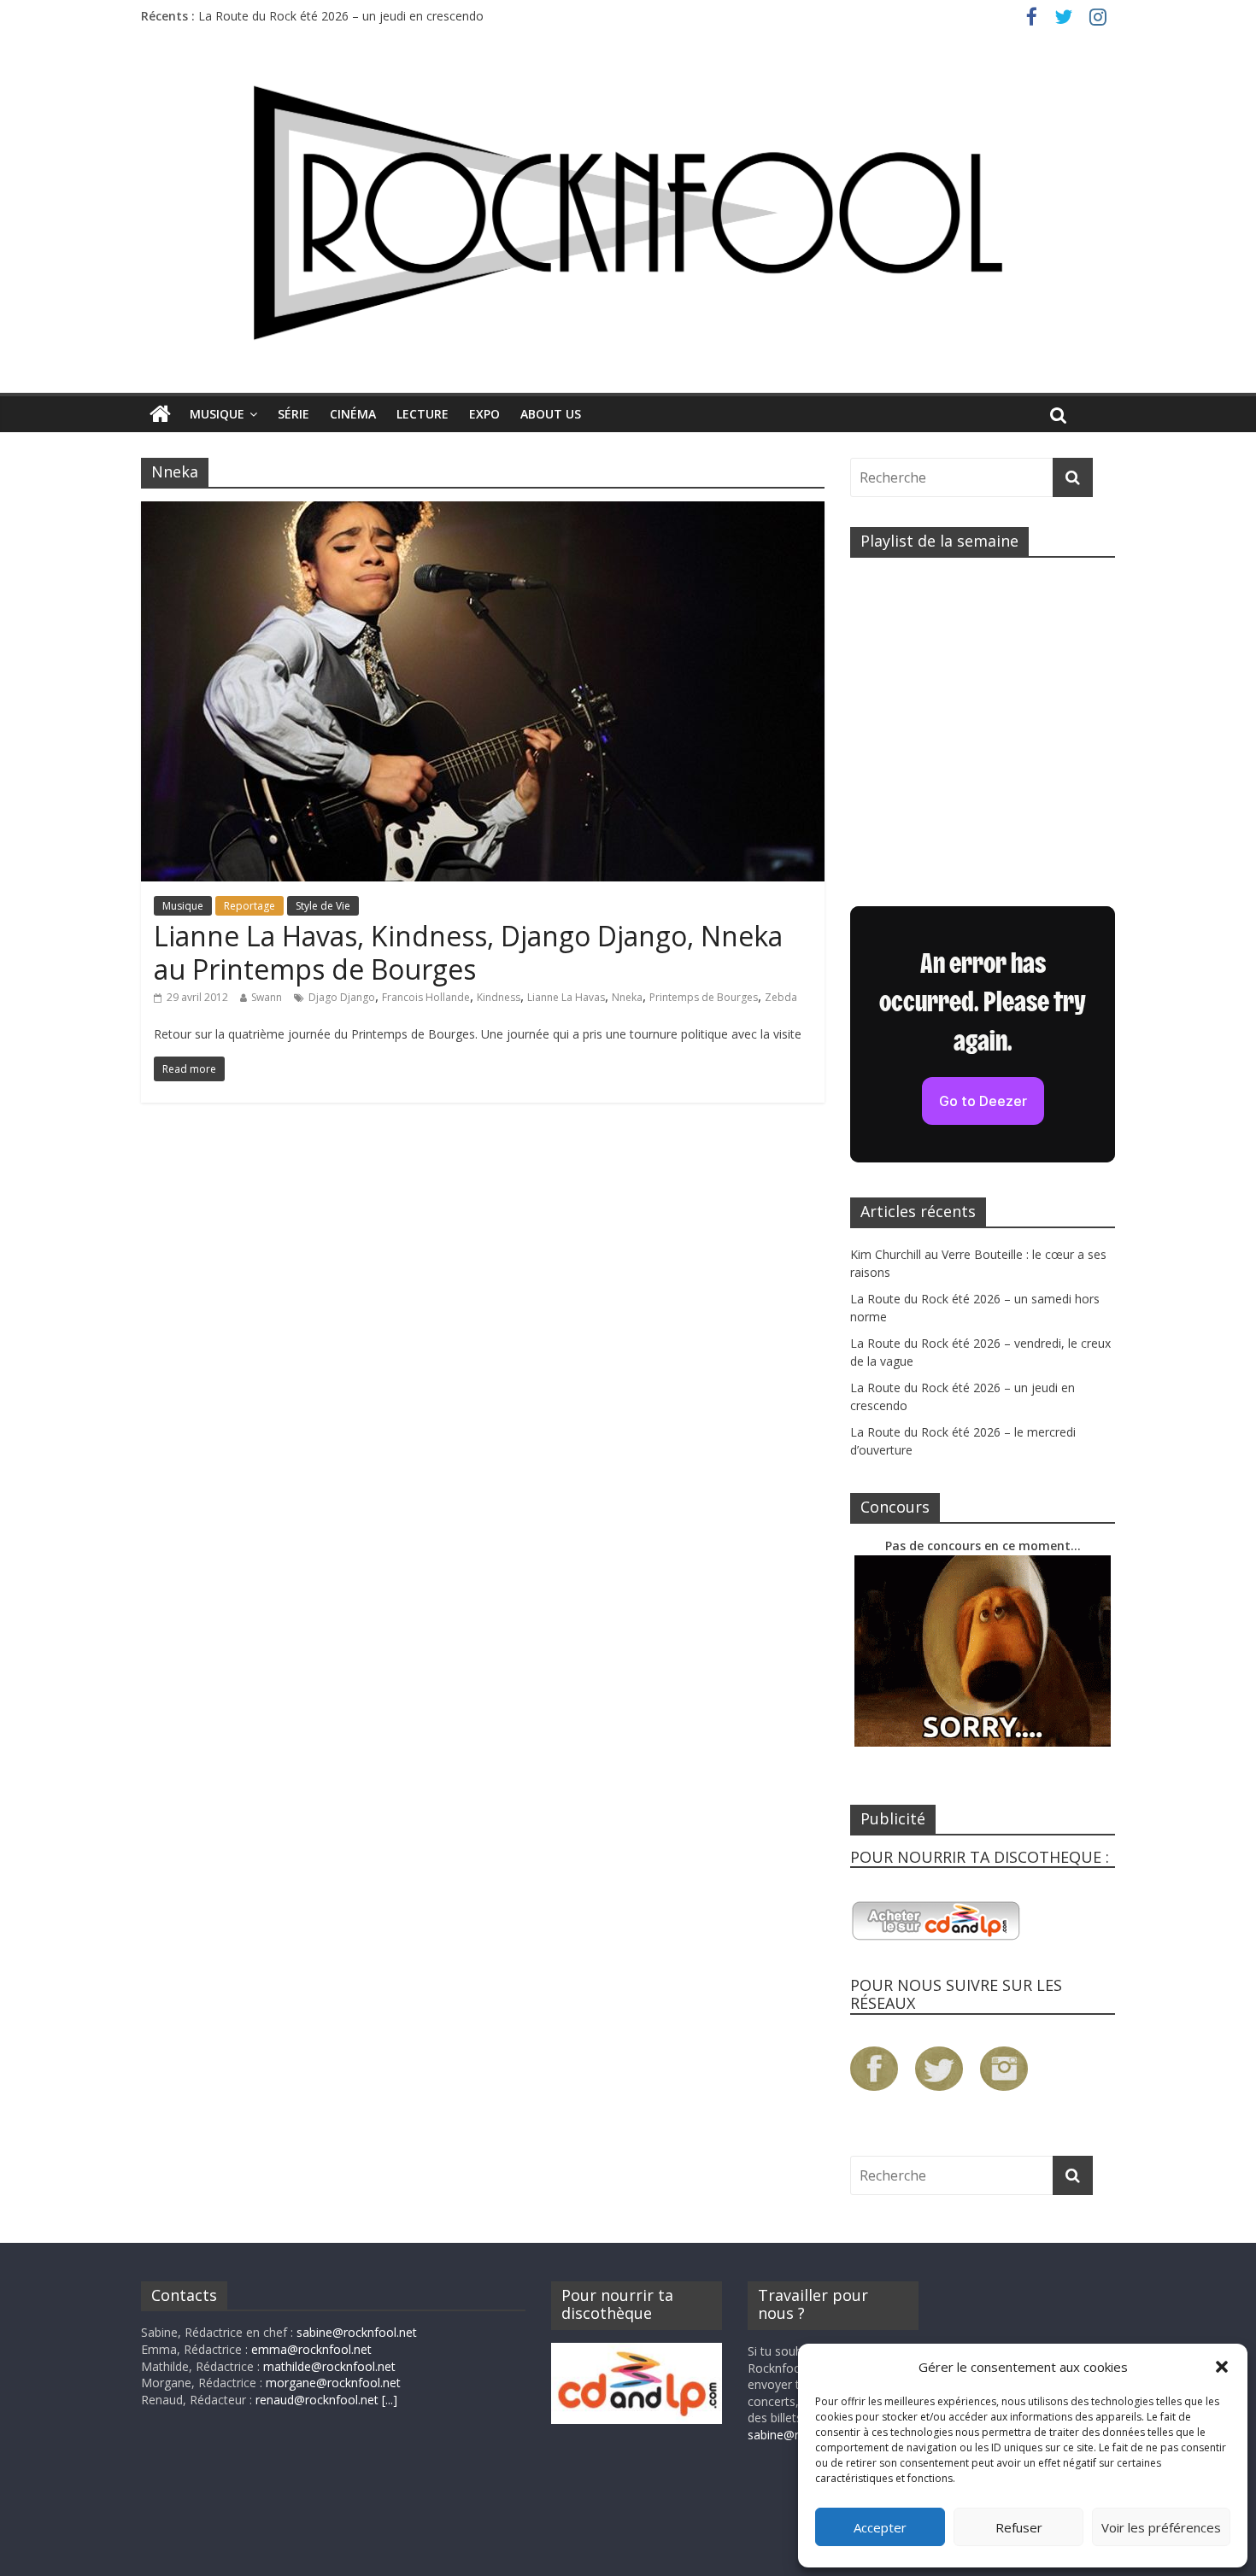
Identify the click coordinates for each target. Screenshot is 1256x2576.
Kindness (499, 997)
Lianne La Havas (566, 997)
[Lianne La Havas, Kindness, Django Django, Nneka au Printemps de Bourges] (483, 512)
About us (551, 414)
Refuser (1019, 2527)
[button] (1222, 2367)
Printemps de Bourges (704, 997)
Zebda (781, 997)
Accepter (880, 2527)
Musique (217, 414)
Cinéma (353, 414)
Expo (484, 414)
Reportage (249, 906)
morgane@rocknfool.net (333, 2383)
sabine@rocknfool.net (357, 2332)
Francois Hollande (426, 997)
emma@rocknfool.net (311, 2349)
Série (293, 414)
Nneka (627, 997)
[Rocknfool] (628, 212)
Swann (267, 997)
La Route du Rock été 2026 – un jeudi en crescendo (341, 16)
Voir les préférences (1161, 2527)
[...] (390, 2400)
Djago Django (342, 997)
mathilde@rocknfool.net (329, 2366)
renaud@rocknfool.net (317, 2400)
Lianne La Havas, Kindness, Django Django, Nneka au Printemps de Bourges (468, 952)
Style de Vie (323, 906)
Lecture (423, 414)
